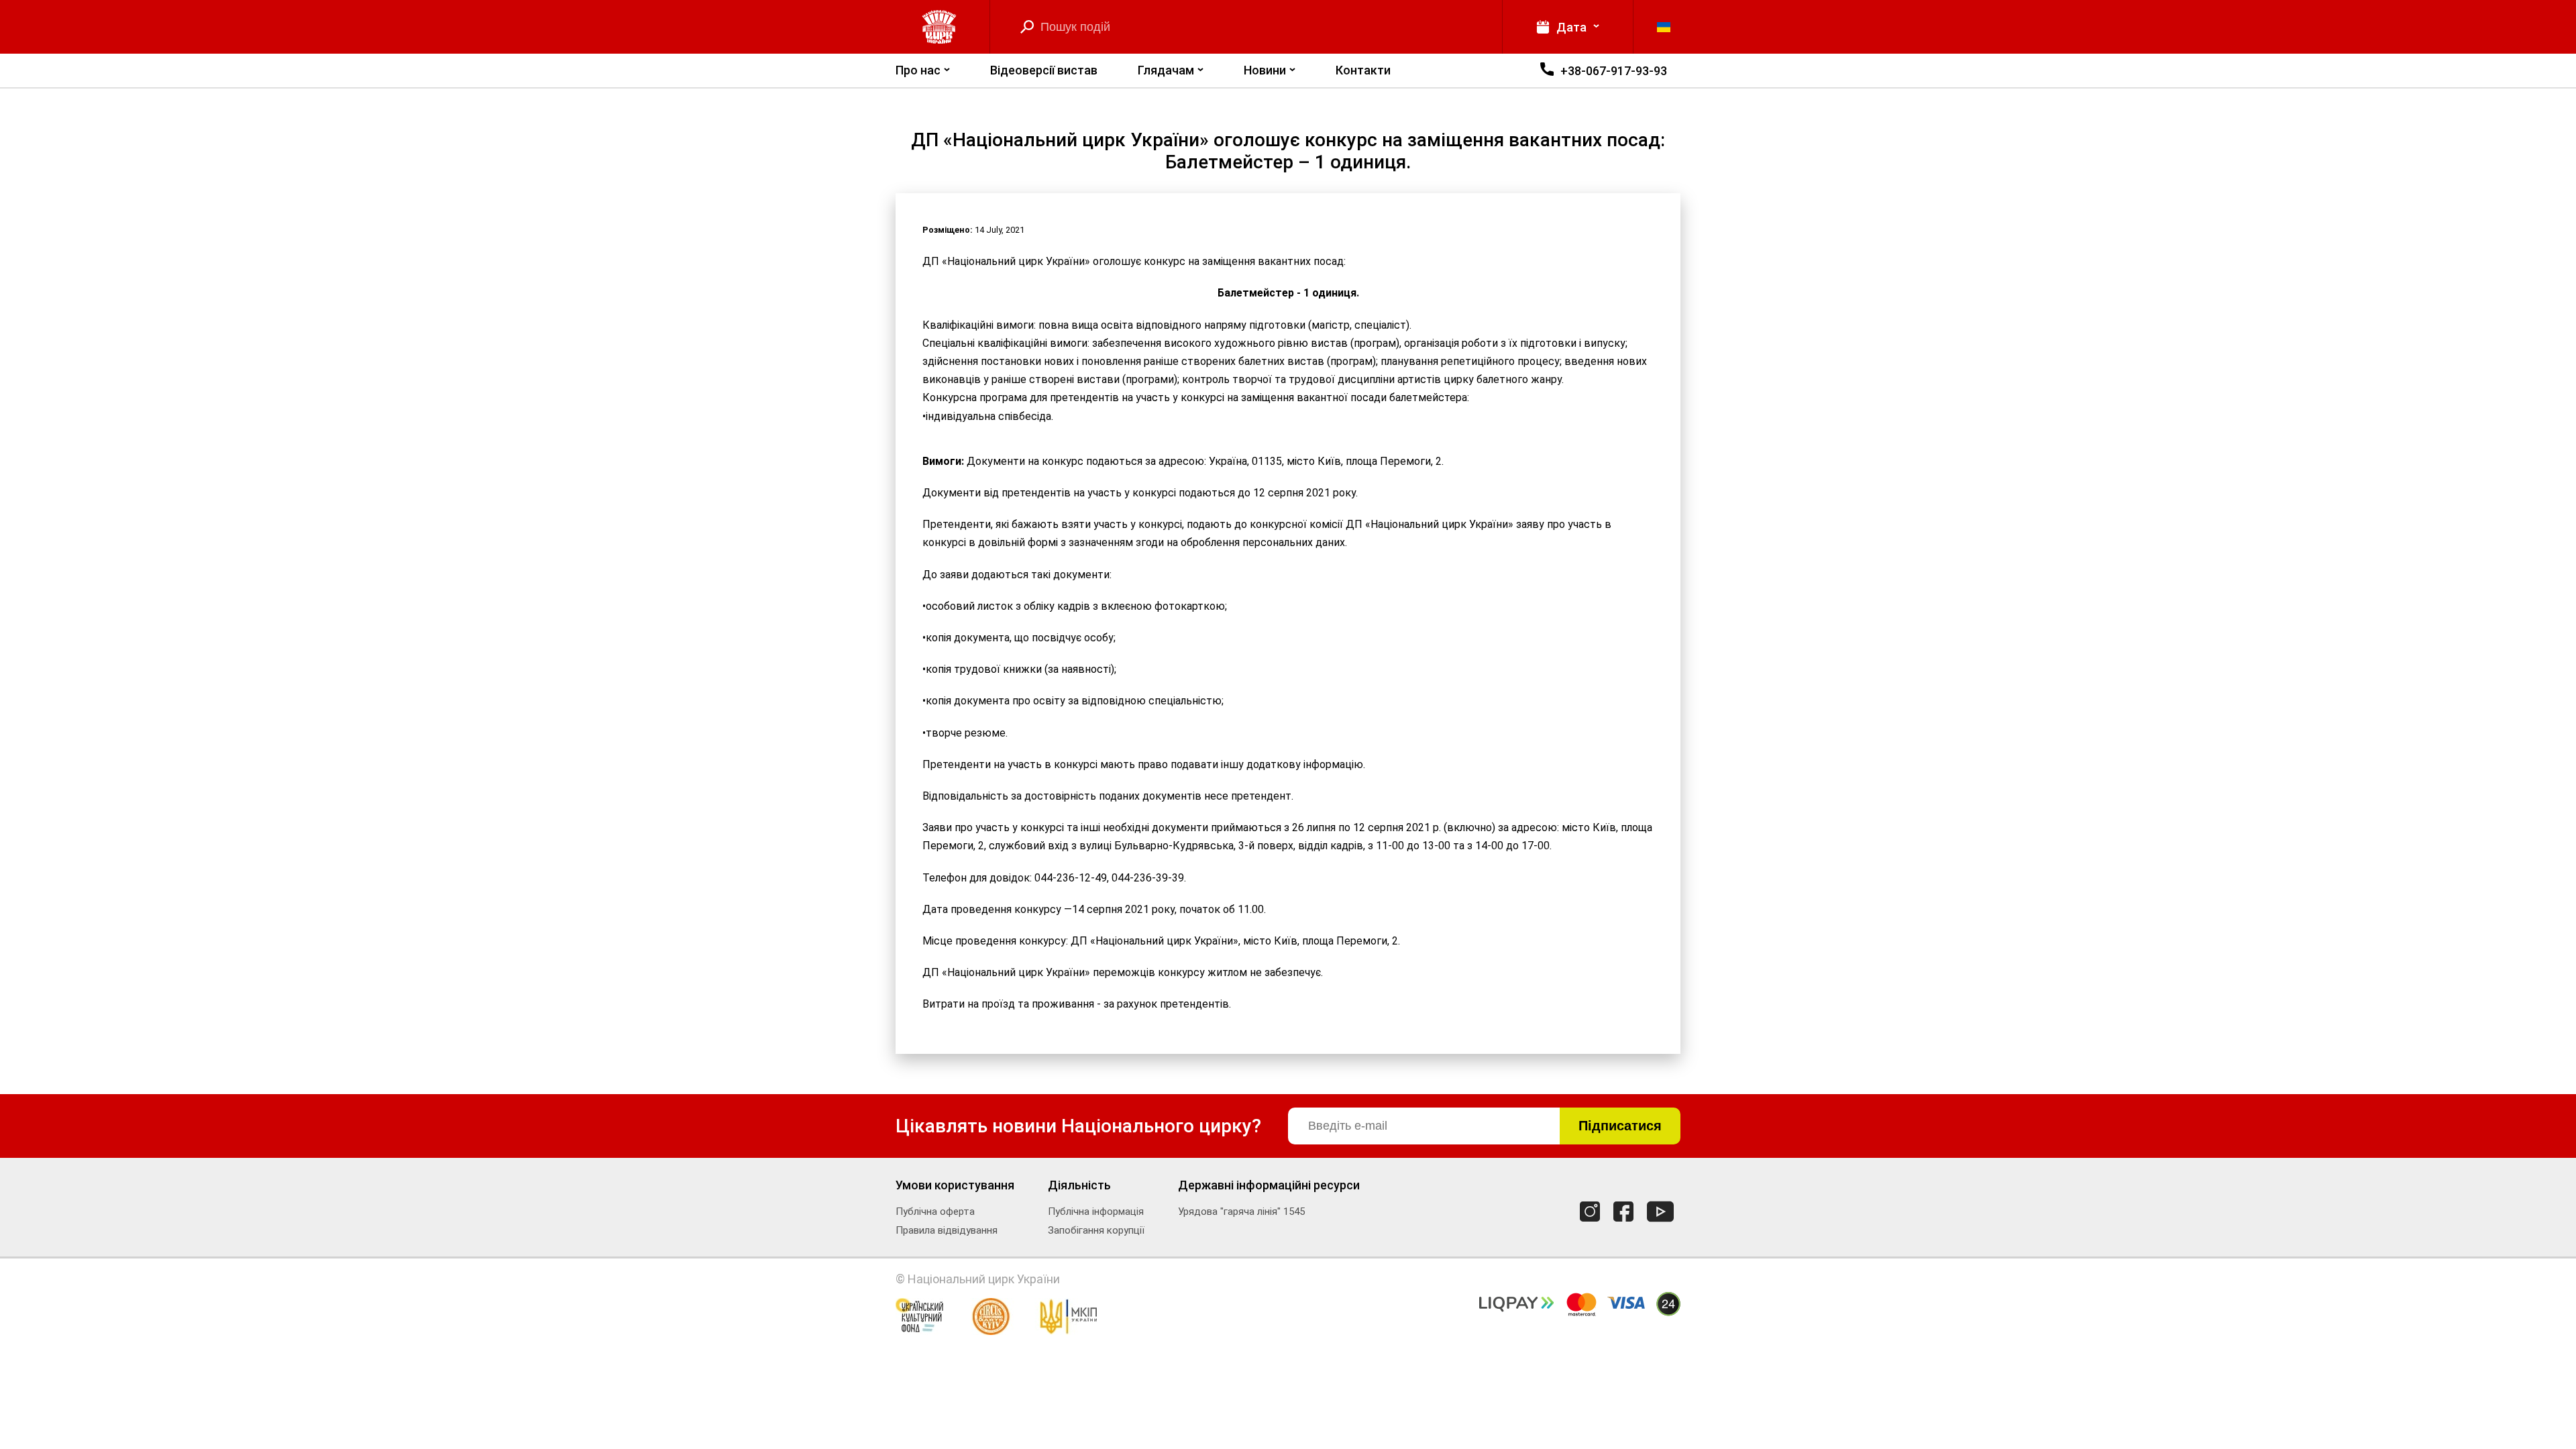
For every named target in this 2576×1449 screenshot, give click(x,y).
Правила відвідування (947, 1230)
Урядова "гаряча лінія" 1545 (1241, 1212)
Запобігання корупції (1096, 1230)
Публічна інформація (1096, 1212)
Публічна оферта (935, 1212)
